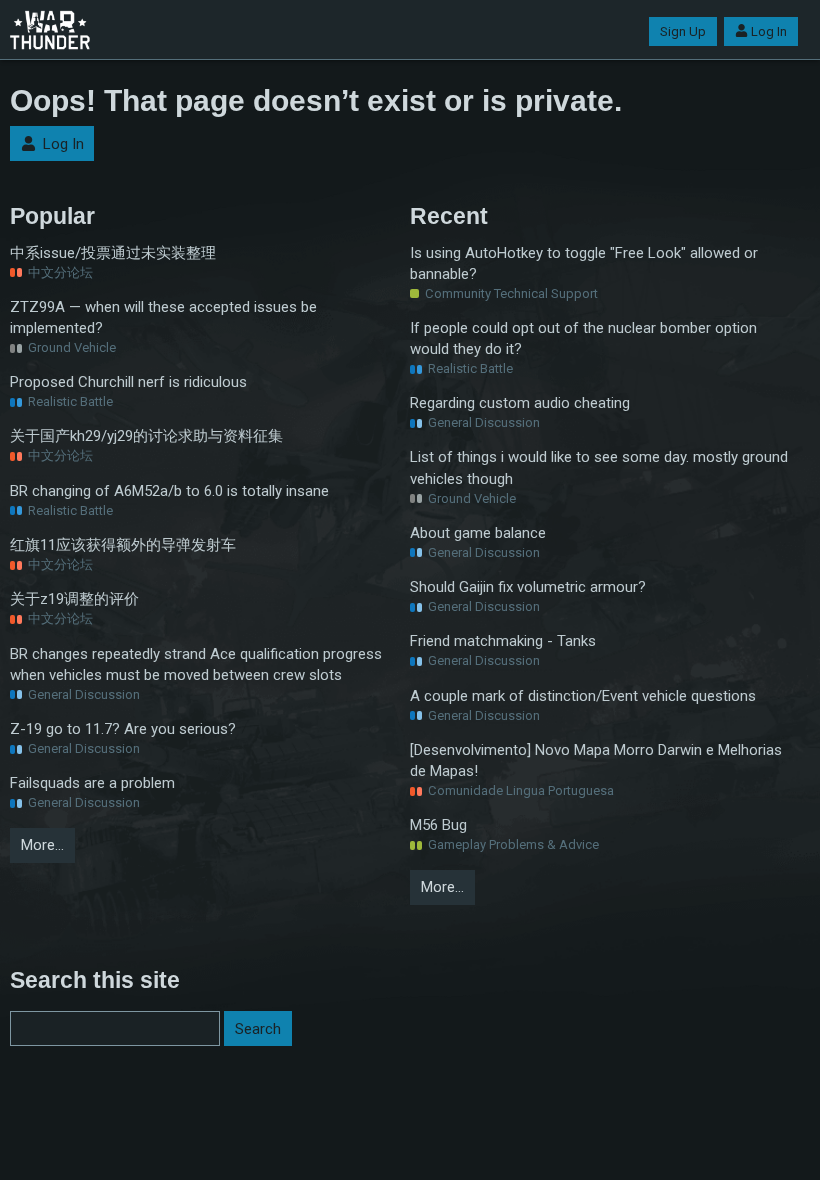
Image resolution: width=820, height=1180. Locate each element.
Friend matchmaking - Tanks (503, 641)
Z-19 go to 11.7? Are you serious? (123, 729)
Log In (769, 31)
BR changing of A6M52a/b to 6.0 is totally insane (169, 491)
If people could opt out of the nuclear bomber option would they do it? (583, 338)
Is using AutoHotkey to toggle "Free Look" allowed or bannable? (584, 263)
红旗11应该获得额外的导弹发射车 (123, 545)
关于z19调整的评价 (74, 599)
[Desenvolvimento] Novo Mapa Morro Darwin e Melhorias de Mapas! (596, 760)
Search (258, 1029)
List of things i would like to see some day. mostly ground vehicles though (599, 467)
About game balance (478, 533)
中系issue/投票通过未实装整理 (113, 253)
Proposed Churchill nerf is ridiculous (128, 382)
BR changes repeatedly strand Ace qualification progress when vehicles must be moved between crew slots (196, 664)
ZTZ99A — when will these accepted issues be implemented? (163, 317)
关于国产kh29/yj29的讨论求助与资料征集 (146, 436)
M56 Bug (438, 825)
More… (42, 845)
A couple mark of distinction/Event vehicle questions (583, 696)
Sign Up (683, 31)
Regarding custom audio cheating (520, 403)
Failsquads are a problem (92, 783)
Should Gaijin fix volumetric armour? (528, 587)
